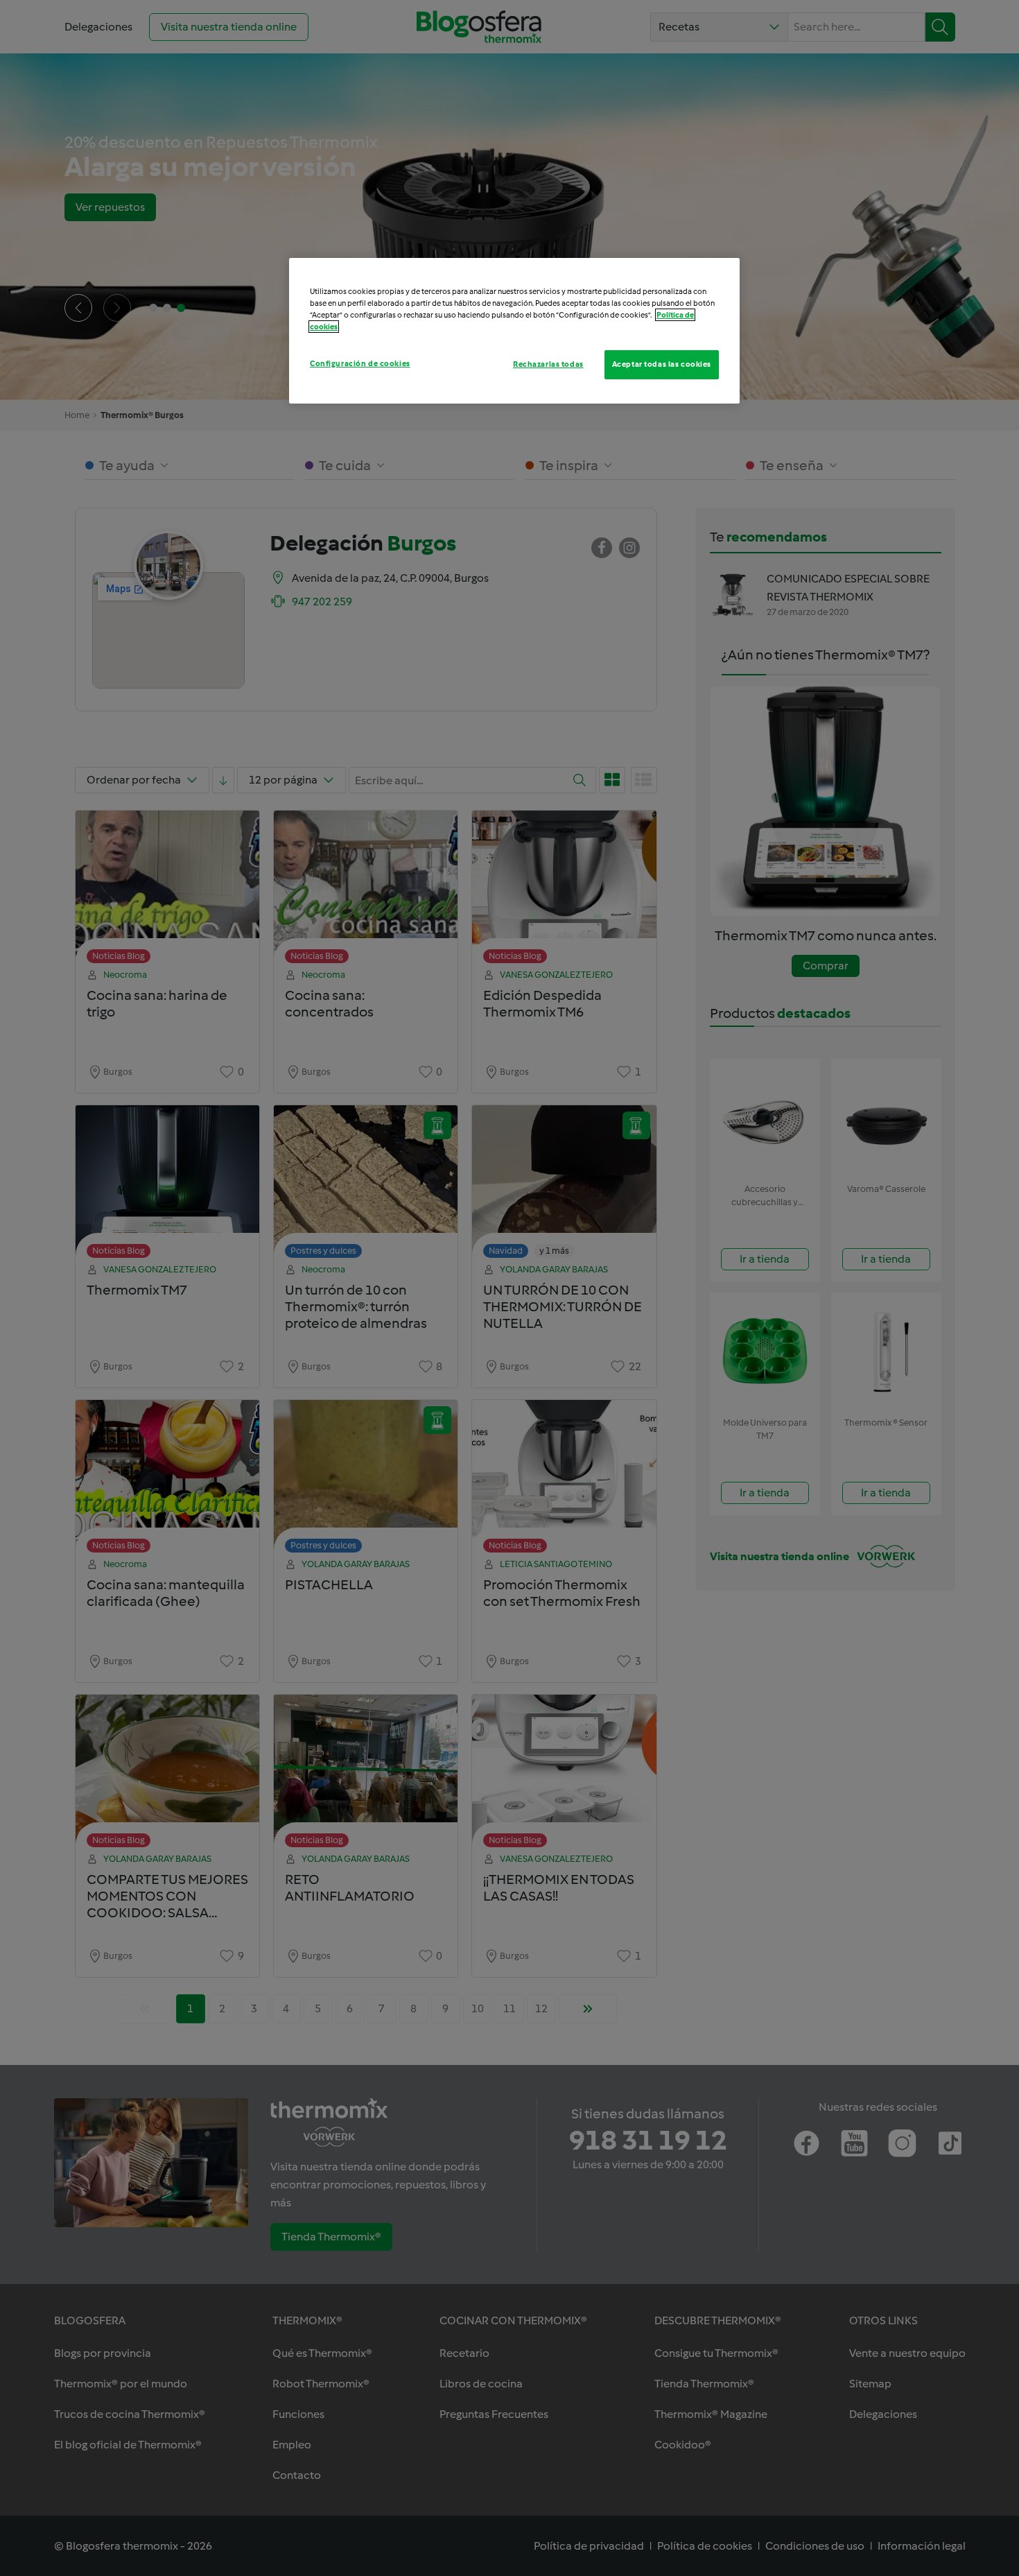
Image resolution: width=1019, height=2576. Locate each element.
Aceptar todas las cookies (662, 364)
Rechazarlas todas (548, 364)
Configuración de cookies (360, 363)
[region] (514, 331)
